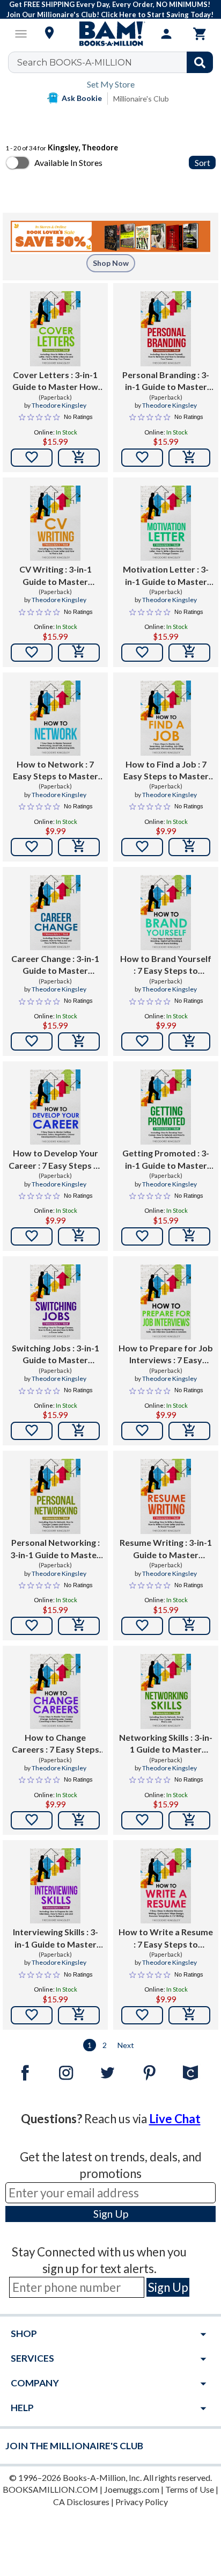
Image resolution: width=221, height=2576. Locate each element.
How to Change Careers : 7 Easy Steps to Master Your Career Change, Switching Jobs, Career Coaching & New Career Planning (55, 1744)
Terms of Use (190, 2489)
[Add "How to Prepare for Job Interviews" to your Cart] (189, 1431)
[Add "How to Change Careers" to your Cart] (79, 1820)
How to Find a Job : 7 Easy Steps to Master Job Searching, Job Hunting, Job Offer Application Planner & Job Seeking (166, 771)
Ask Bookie (82, 98)
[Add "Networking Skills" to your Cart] (189, 1820)
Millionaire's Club (141, 99)
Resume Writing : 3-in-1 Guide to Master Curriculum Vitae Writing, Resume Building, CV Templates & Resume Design (166, 1549)
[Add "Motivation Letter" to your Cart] (189, 653)
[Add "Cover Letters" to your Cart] (79, 458)
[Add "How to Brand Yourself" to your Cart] (189, 1041)
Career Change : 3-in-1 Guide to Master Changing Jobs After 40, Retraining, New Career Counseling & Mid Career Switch (55, 965)
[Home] (110, 34)
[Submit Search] (200, 62)
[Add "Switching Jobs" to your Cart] (79, 1431)
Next (126, 2045)
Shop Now (111, 263)
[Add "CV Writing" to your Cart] (79, 653)
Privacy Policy (142, 2502)
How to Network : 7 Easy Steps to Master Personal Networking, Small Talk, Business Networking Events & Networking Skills (55, 771)
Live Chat (175, 2119)
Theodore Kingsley (59, 405)
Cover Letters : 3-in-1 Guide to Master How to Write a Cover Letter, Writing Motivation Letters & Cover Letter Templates (55, 381)
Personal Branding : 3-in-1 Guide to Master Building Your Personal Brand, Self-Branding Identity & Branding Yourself (166, 381)
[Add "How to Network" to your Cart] (79, 847)
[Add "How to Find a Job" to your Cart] (189, 847)
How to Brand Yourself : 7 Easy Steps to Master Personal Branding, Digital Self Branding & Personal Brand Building (166, 965)
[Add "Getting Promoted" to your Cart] (189, 1236)
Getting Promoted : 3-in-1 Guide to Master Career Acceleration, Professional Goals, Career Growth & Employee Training (166, 1160)
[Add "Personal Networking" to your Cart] (79, 1626)
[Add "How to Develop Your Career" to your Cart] (79, 1236)
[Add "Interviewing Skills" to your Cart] (79, 2015)
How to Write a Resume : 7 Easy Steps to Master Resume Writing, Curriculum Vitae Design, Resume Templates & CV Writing (166, 1938)
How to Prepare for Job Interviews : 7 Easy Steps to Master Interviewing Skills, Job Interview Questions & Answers (166, 1355)
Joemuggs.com (132, 2489)
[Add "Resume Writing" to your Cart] (189, 1626)
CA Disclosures (81, 2502)
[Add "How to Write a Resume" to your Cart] (189, 2015)
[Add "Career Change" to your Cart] (79, 1041)
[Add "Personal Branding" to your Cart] (189, 458)
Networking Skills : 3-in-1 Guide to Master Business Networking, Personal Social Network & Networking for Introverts (166, 1744)
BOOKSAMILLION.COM (50, 2489)
